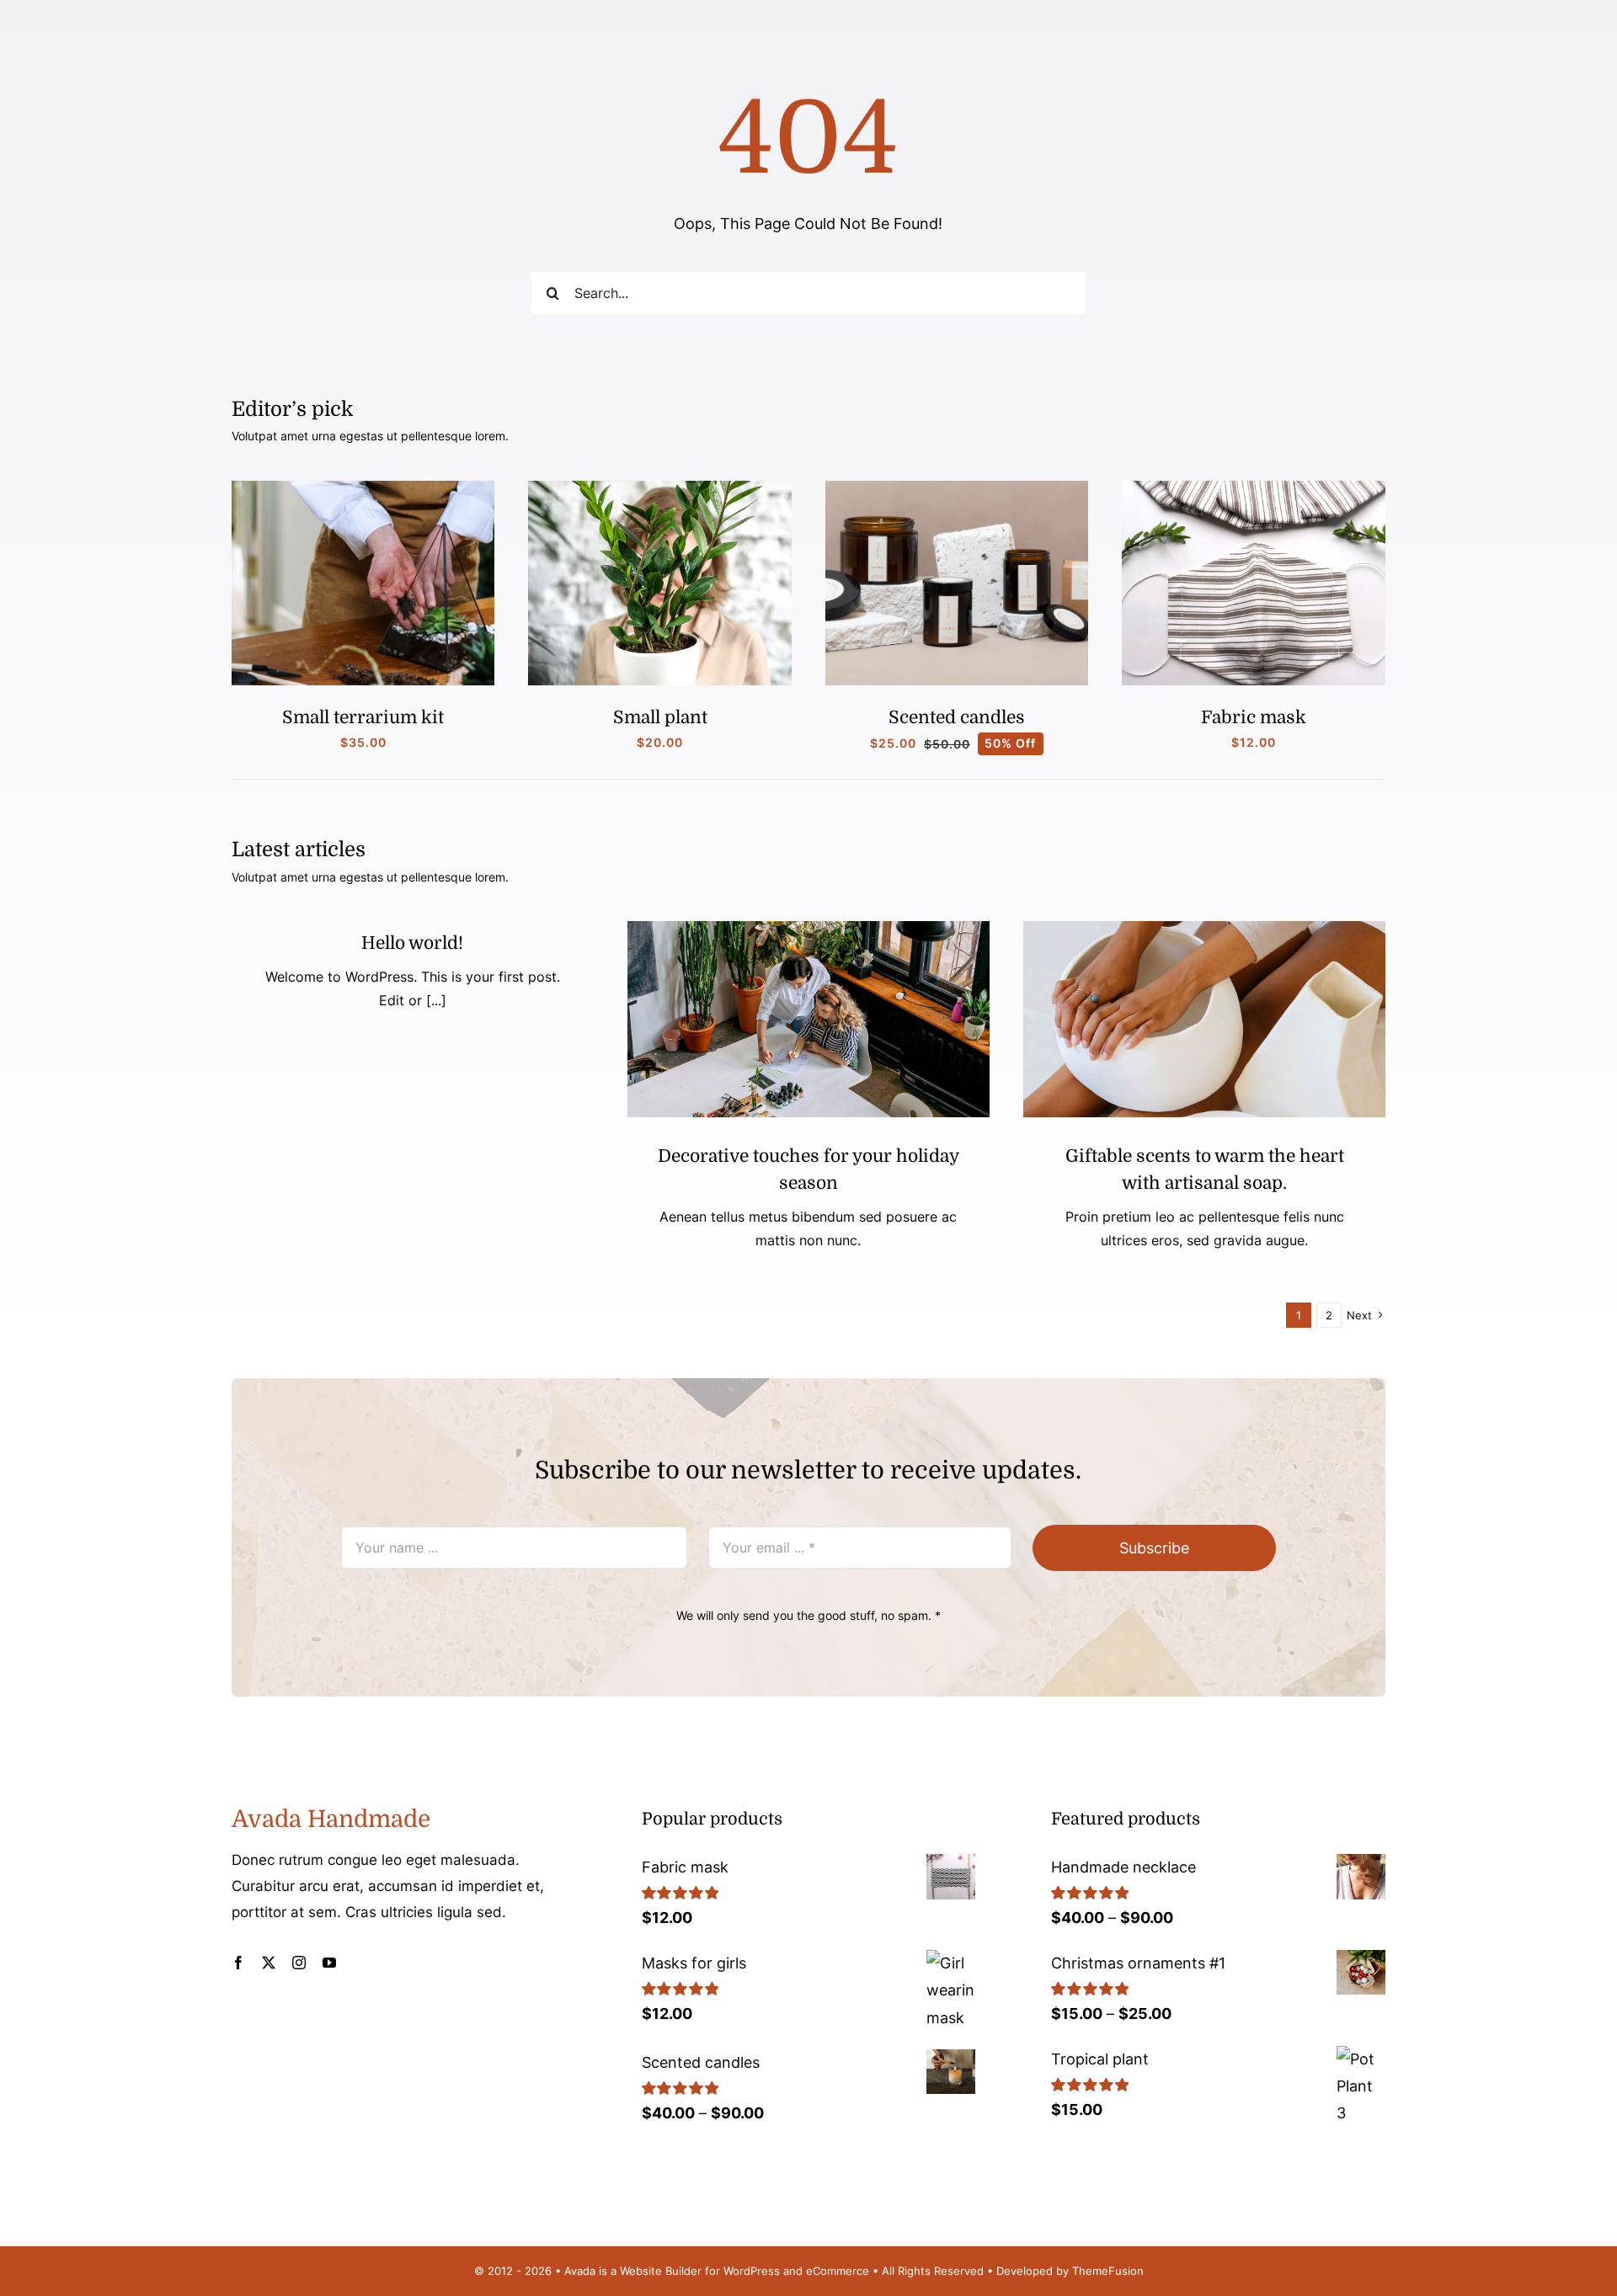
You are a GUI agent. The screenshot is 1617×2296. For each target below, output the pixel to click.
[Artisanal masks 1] (1254, 488)
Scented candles (957, 717)
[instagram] (299, 1963)
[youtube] (329, 1963)
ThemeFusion (1108, 2271)
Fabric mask (1254, 717)
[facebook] (238, 1963)
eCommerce (838, 2271)
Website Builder (661, 2271)
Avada (580, 2271)
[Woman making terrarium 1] (363, 488)
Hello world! (412, 943)
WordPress (752, 2271)
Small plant (660, 717)
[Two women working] (808, 928)
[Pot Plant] (660, 488)
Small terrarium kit (363, 717)
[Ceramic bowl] (1204, 928)
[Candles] (957, 488)
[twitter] (269, 1963)
